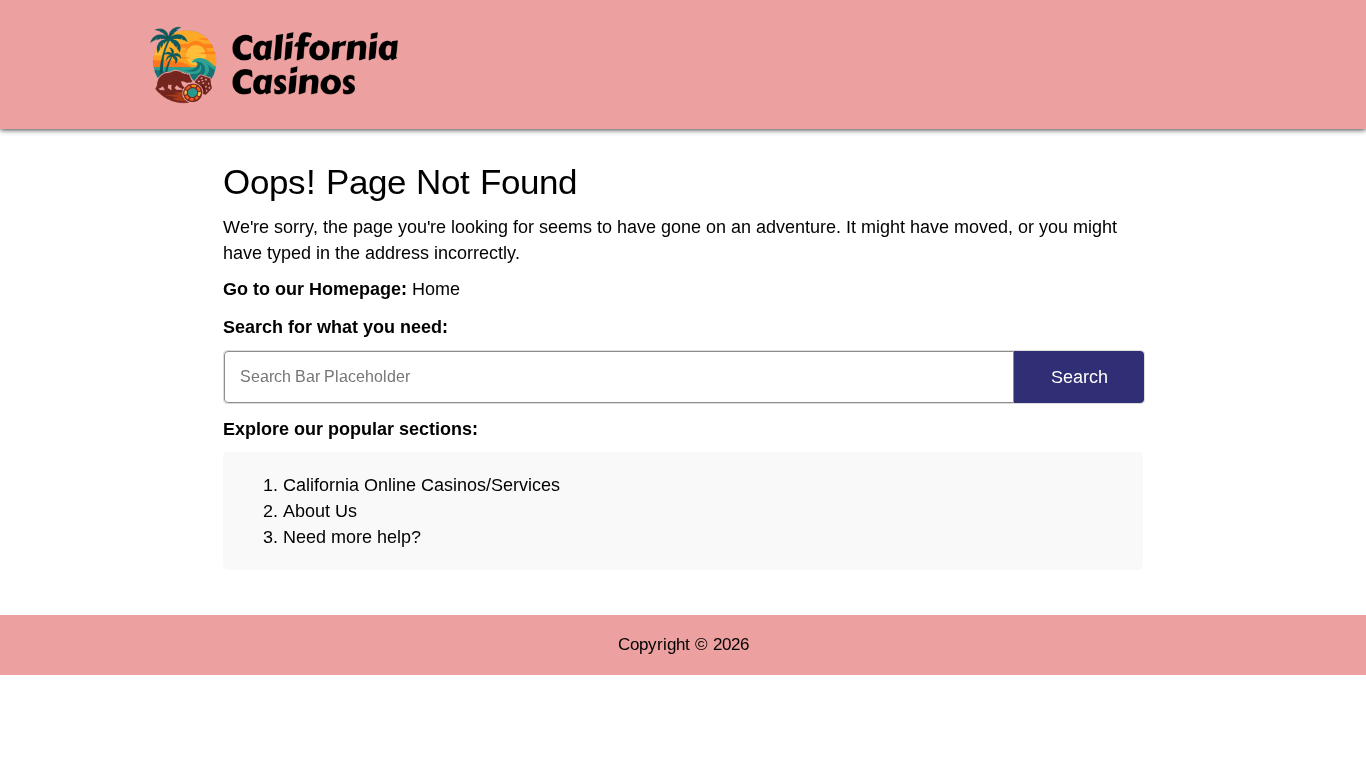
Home (436, 289)
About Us (320, 511)
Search (1079, 377)
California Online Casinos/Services (421, 485)
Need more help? (352, 537)
